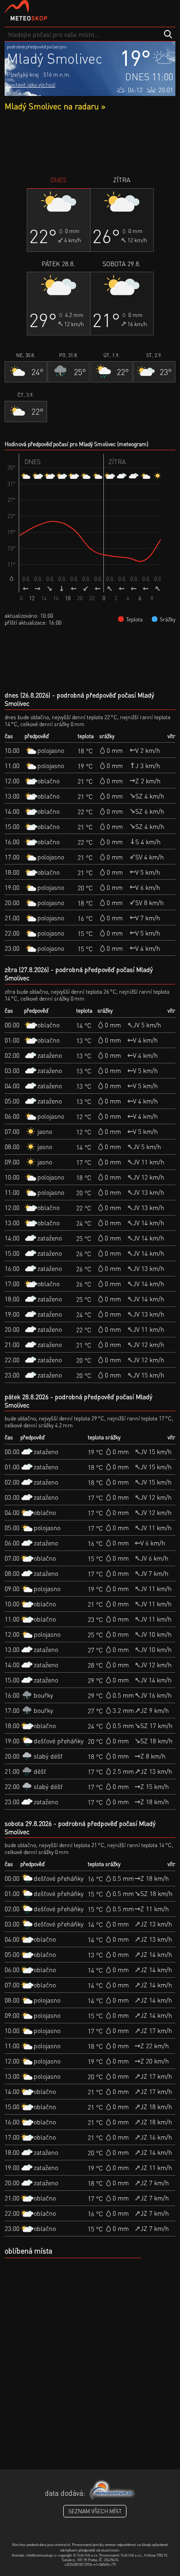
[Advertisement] (90, 143)
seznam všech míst (95, 2511)
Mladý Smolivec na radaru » (55, 106)
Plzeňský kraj (23, 75)
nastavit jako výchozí (31, 85)
